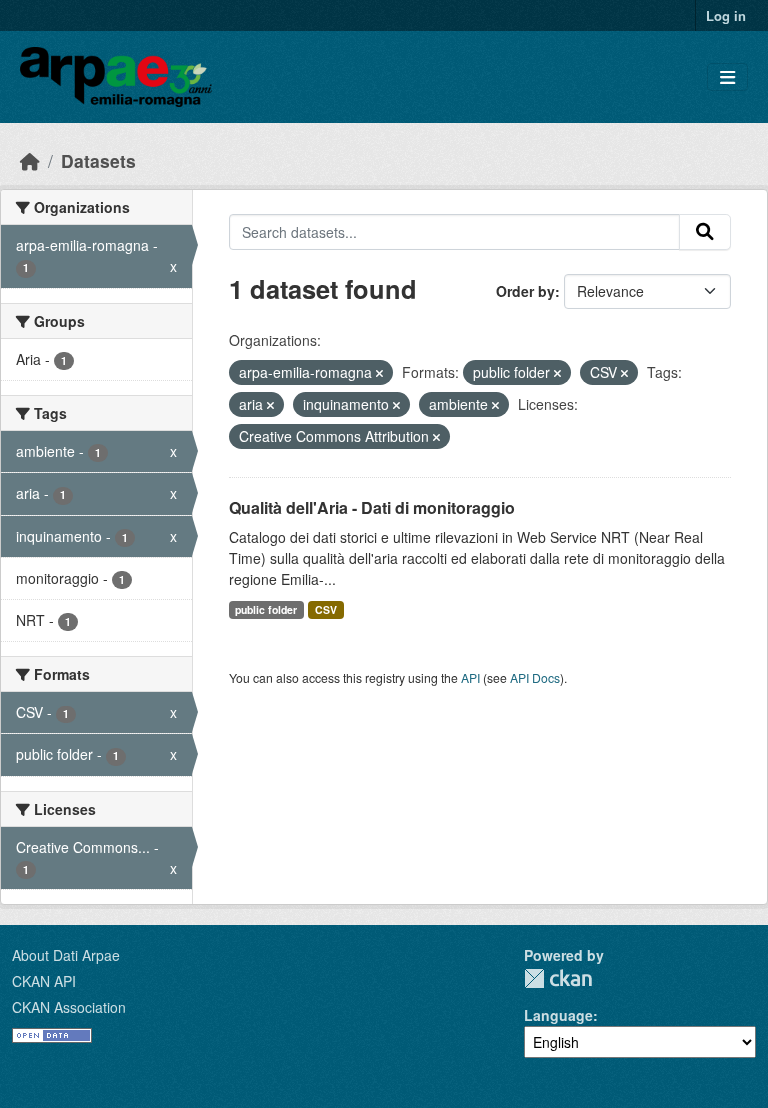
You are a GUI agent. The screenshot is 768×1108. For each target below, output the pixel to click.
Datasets (98, 160)
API (470, 677)
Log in (726, 15)
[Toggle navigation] (727, 77)
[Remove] (379, 373)
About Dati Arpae (66, 955)
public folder (266, 609)
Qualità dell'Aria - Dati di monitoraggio (372, 507)
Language (558, 1015)
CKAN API (44, 981)
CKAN (558, 978)
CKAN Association (69, 1007)
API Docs (535, 677)
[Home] (30, 160)
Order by (525, 291)
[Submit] (705, 232)
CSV (326, 609)
